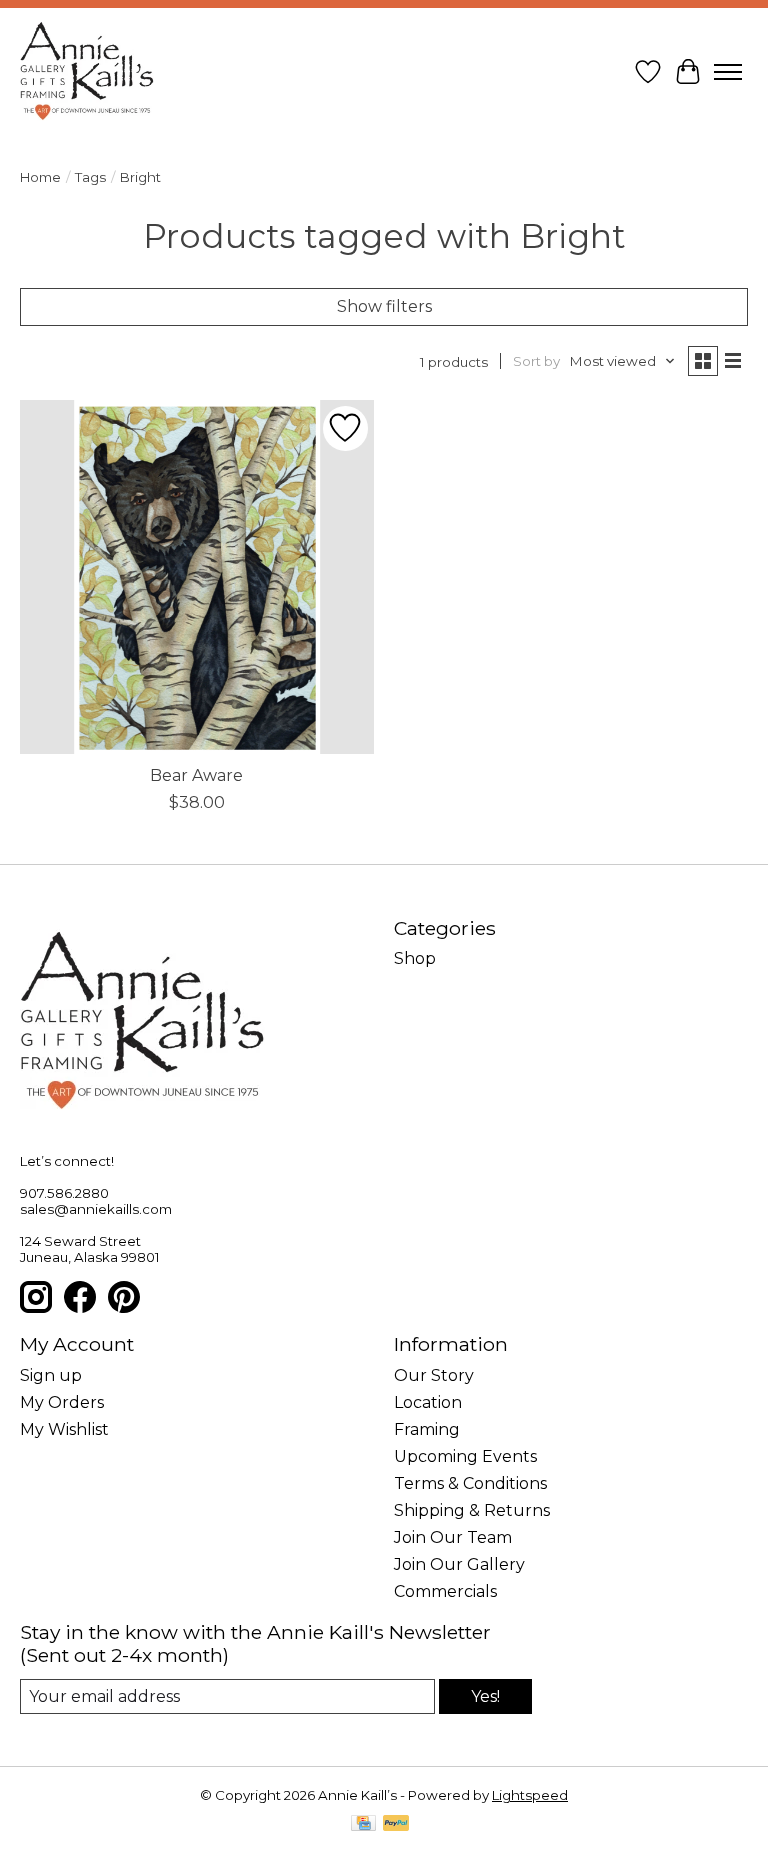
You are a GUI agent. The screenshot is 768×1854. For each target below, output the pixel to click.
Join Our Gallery (459, 1564)
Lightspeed (530, 1795)
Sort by (536, 361)
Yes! (485, 1696)
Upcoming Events (465, 1456)
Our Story (434, 1375)
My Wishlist (64, 1429)
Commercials (445, 1591)
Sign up (51, 1375)
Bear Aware (196, 775)
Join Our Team (453, 1537)
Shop (415, 958)
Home (40, 177)
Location (428, 1402)
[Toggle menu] (728, 72)
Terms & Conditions (470, 1483)
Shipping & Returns (472, 1510)
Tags (90, 177)
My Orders (62, 1402)
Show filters (384, 306)
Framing (427, 1429)
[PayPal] (396, 1824)
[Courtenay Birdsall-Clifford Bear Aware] (197, 577)
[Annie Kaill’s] (87, 72)
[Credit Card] (363, 1824)
